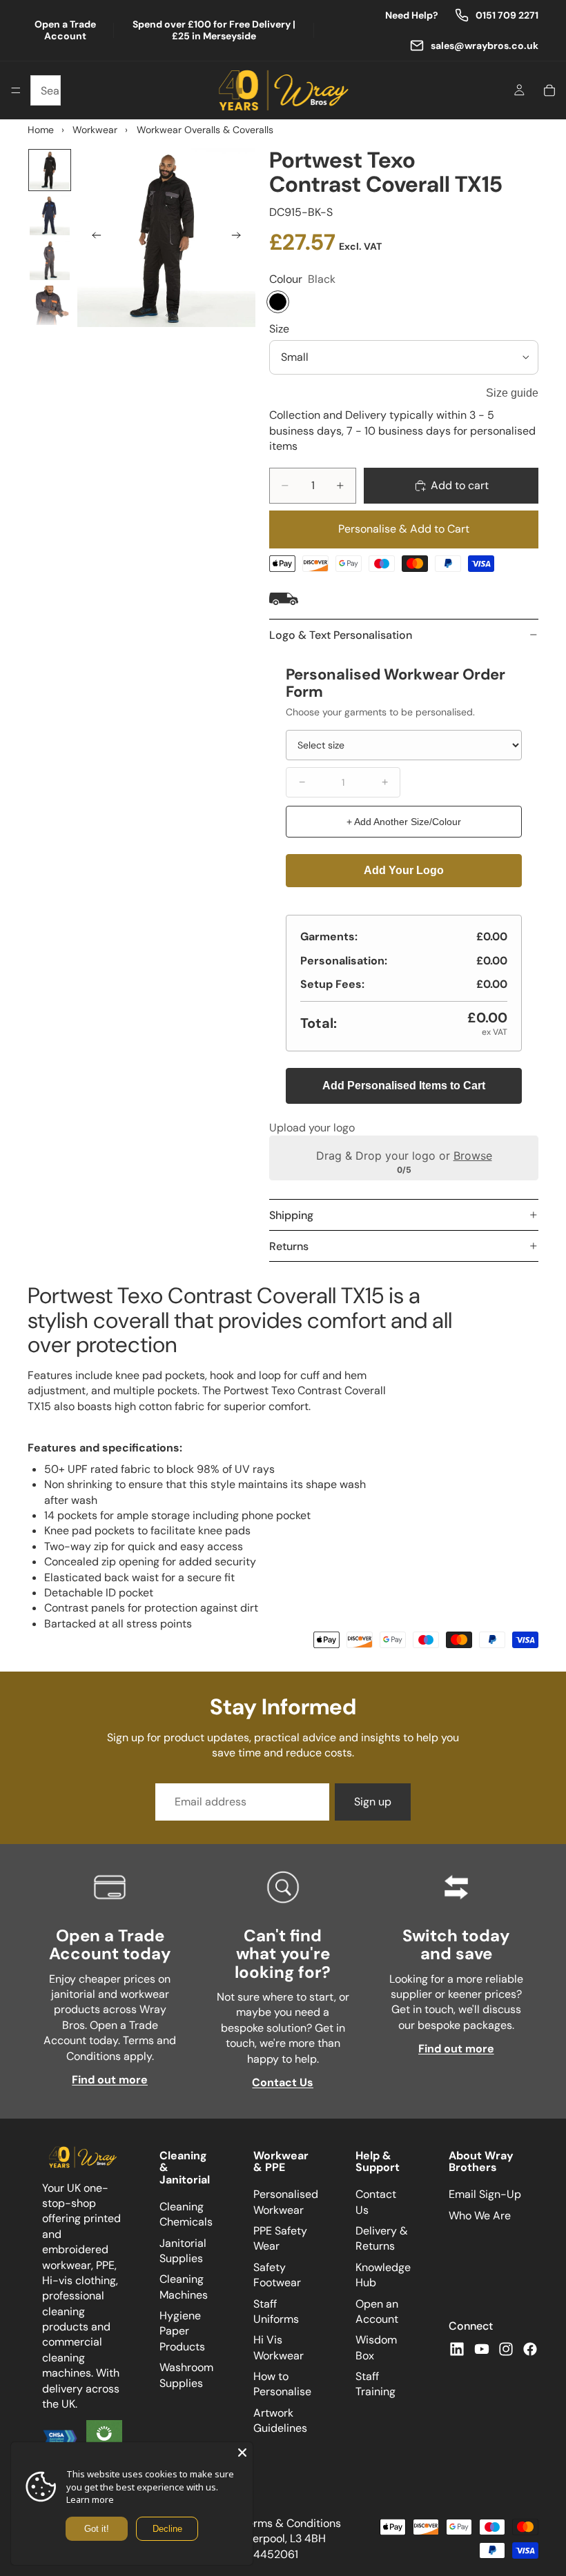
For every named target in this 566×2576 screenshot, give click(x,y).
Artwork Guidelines (280, 2420)
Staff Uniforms (276, 2311)
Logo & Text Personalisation (341, 635)
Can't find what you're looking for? (283, 1954)
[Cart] (549, 90)
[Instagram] (506, 2349)
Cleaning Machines (184, 2287)
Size (279, 329)
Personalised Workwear (286, 2202)
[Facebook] (530, 2349)
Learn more (90, 2499)
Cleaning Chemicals (186, 2214)
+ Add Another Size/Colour (404, 822)
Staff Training (375, 2385)
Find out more (110, 2080)
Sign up (373, 1802)
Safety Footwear (277, 2275)
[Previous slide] (92, 237)
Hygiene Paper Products (182, 2332)
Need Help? (412, 16)
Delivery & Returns (382, 2238)
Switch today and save (456, 1944)
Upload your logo (312, 1128)
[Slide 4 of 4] (49, 305)
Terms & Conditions (291, 2523)
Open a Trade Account (65, 30)
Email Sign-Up (485, 2195)
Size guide (512, 393)
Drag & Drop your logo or (404, 1156)
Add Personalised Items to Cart (404, 1086)
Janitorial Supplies (183, 2251)
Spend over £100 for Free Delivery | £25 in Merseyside (214, 30)
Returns (289, 1246)
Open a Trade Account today (110, 1944)
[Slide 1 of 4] (49, 170)
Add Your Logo (404, 870)
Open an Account (377, 2311)
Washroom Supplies (186, 2376)
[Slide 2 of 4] (49, 215)
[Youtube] (482, 2349)
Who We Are (480, 2216)
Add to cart (460, 485)
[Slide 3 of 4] (49, 260)
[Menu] (16, 90)
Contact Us (283, 2082)
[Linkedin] (457, 2349)
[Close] (242, 2453)
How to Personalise (282, 2385)
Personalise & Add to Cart (404, 529)
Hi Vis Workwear (279, 2348)
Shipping (291, 1215)
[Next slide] (240, 237)
